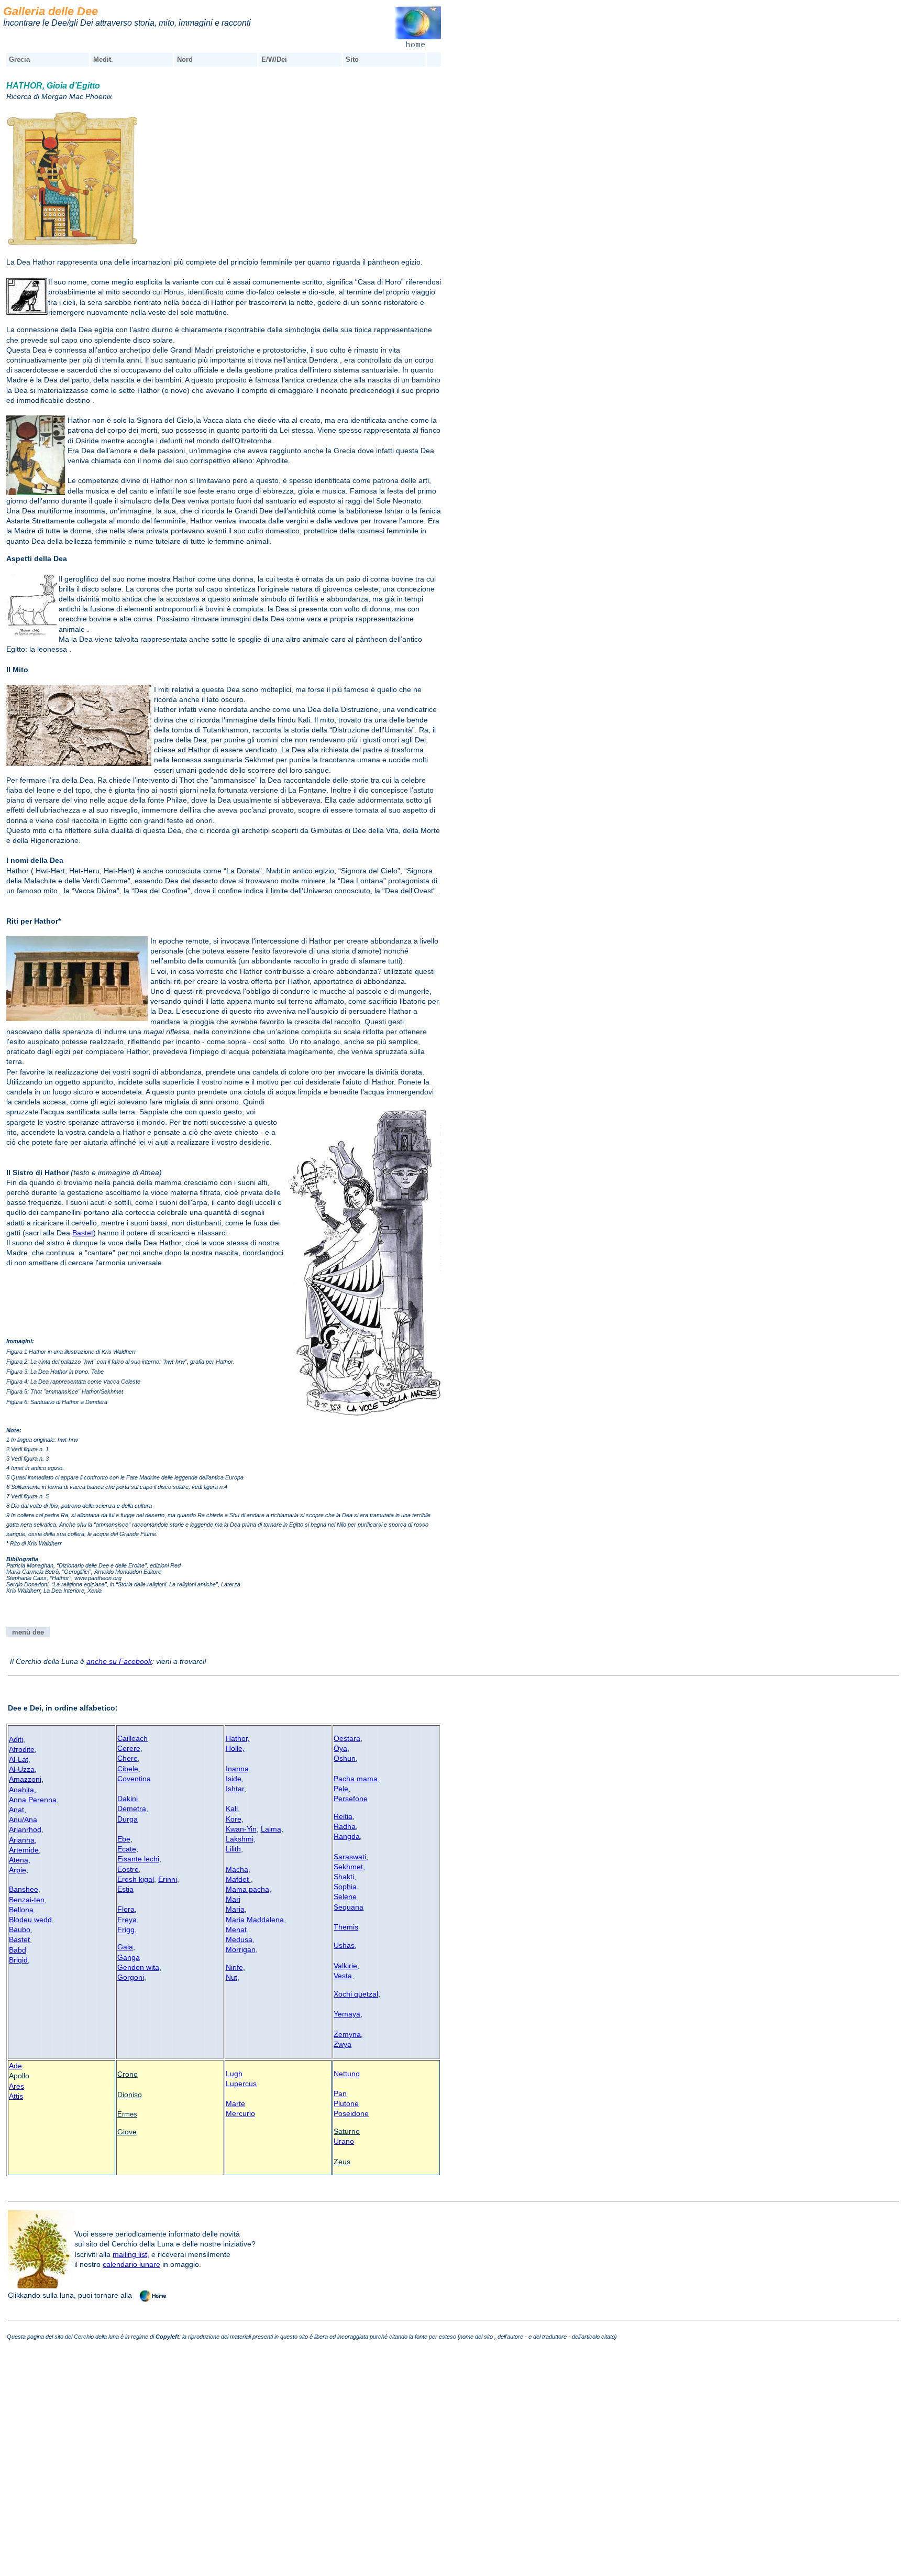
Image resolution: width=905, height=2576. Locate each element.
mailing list (130, 2254)
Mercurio (240, 2113)
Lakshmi (240, 1839)
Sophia (345, 1887)
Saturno (347, 2131)
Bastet (83, 1233)
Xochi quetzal (356, 1994)
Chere (128, 1758)
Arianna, (23, 1840)
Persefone (351, 1799)
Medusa (239, 1939)
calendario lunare (131, 2264)
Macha (237, 1869)
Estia (125, 1889)
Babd (18, 1950)
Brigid (18, 1960)
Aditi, (17, 1739)
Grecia (19, 59)
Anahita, (23, 1790)
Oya (340, 1748)
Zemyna (347, 2034)
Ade (15, 2066)
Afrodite (22, 1749)
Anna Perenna (33, 1800)
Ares (16, 2086)
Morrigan (241, 1949)
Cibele (128, 1769)
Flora (126, 1909)
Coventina (134, 1779)
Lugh (234, 2074)
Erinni (168, 1879)
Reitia (343, 1816)
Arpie (18, 1870)
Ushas (344, 1945)
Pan (340, 2093)
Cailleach (133, 1738)
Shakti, (345, 1877)
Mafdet (238, 1879)
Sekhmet (348, 1867)
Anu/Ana (23, 1819)
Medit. (103, 59)
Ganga (129, 1957)
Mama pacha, (249, 1889)
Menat (236, 1930)
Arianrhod (25, 1829)
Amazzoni (25, 1779)
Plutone (346, 2103)
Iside (234, 1779)
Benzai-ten (27, 1900)
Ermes (127, 2114)
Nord (185, 59)
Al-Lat (19, 1759)
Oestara (347, 1738)
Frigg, (127, 1930)
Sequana (349, 1907)
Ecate (127, 1849)
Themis (346, 1927)
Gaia (125, 1947)
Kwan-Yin (241, 1829)
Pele (341, 1789)
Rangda (347, 1836)
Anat (16, 1810)
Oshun (345, 1758)
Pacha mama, (357, 1779)
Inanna (237, 1769)
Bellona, (22, 1910)
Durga (128, 1819)
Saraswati (350, 1857)
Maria (235, 1909)
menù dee (28, 1632)
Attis (16, 2096)
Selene (345, 1897)
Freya (127, 1920)
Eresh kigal (136, 1879)
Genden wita (138, 1967)
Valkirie (345, 1966)
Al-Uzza (22, 1769)
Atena (19, 1860)
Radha (345, 1826)
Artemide (24, 1850)
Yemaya (347, 2014)
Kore (234, 1819)
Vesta (343, 1976)
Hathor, (238, 1738)
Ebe (124, 1839)
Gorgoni (131, 1977)
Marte (235, 2103)
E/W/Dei (274, 59)
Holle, (235, 1748)
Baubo (20, 1930)
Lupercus (241, 2084)
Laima (271, 1829)
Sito (352, 59)
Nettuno (347, 2074)
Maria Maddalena (255, 1920)
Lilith (233, 1849)
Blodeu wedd (30, 1920)
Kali (232, 1808)
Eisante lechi (138, 1859)
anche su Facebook (119, 1661)
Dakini (128, 1799)
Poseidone (351, 2113)
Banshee (24, 1889)
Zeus (342, 2162)
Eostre (128, 1869)
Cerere (129, 1748)
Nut (231, 1977)
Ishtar (235, 1789)
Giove (127, 2132)
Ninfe (234, 1967)
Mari (233, 1899)
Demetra (132, 1808)
